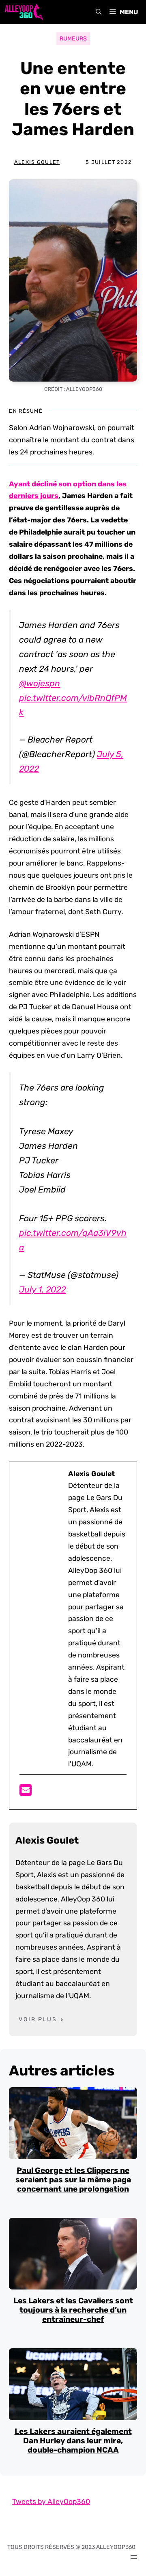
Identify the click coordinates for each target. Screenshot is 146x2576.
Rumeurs (73, 39)
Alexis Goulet (37, 162)
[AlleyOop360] (24, 12)
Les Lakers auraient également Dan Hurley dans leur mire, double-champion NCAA (73, 2441)
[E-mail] (26, 1793)
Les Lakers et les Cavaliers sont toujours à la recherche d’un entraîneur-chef (73, 2310)
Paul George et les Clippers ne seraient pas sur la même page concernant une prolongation (73, 2180)
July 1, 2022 (42, 1289)
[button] (99, 12)
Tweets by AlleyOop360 (51, 2502)
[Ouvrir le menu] (134, 2557)
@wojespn (40, 683)
